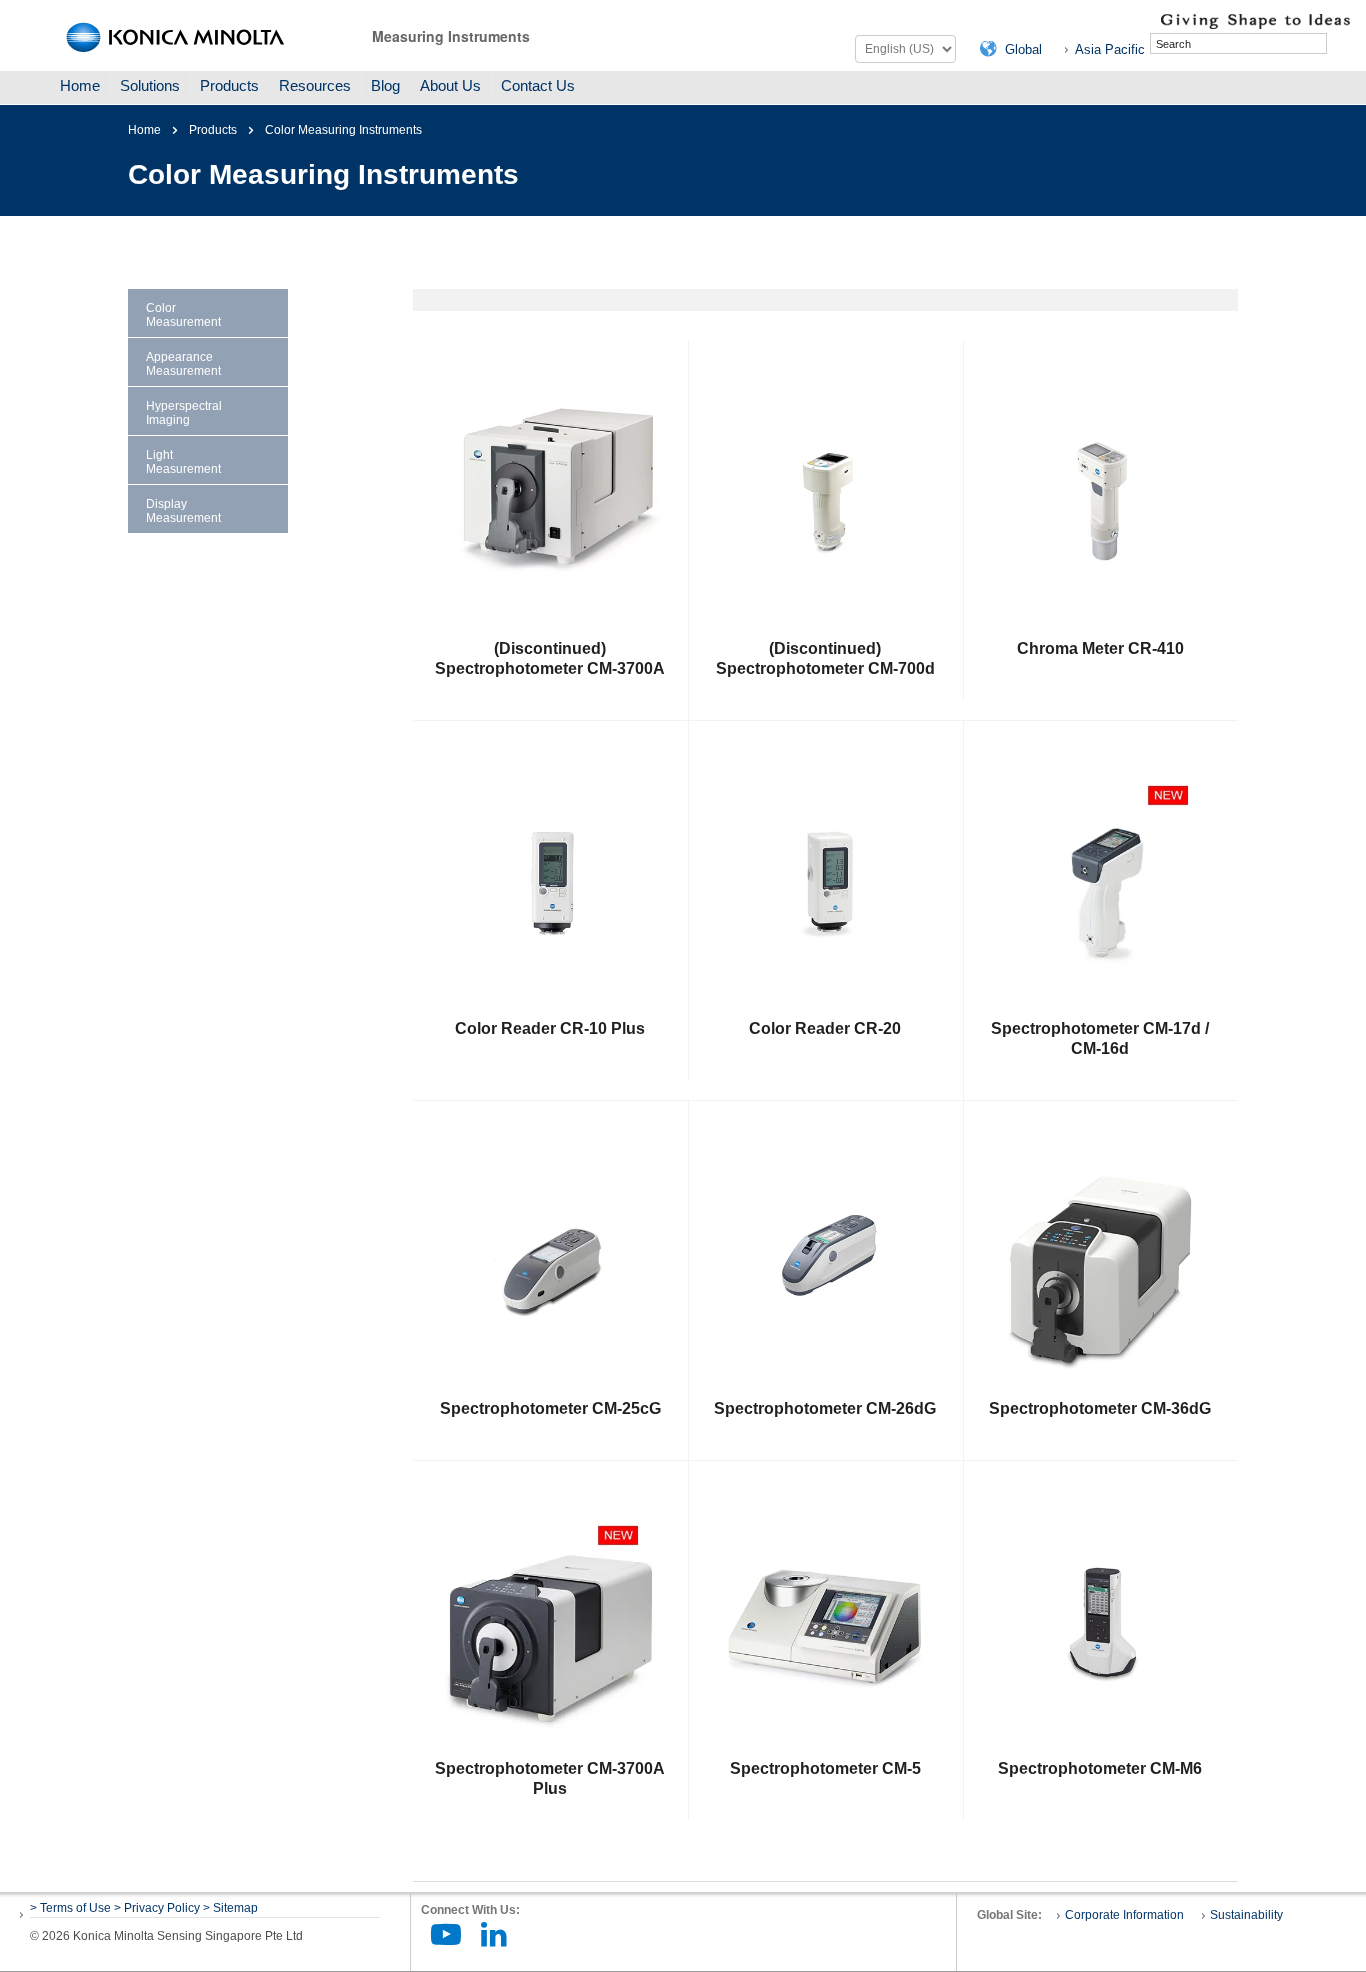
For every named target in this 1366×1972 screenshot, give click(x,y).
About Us (450, 85)
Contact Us (538, 85)
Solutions (150, 85)
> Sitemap (230, 1908)
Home (80, 85)
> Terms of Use (72, 1908)
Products (229, 85)
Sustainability (1246, 1915)
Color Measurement (183, 315)
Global (1023, 49)
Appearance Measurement (183, 364)
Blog (385, 85)
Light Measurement (183, 462)
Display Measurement (183, 511)
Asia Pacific (1110, 49)
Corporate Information (1124, 1915)
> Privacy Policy (157, 1908)
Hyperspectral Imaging (184, 413)
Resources (315, 85)
